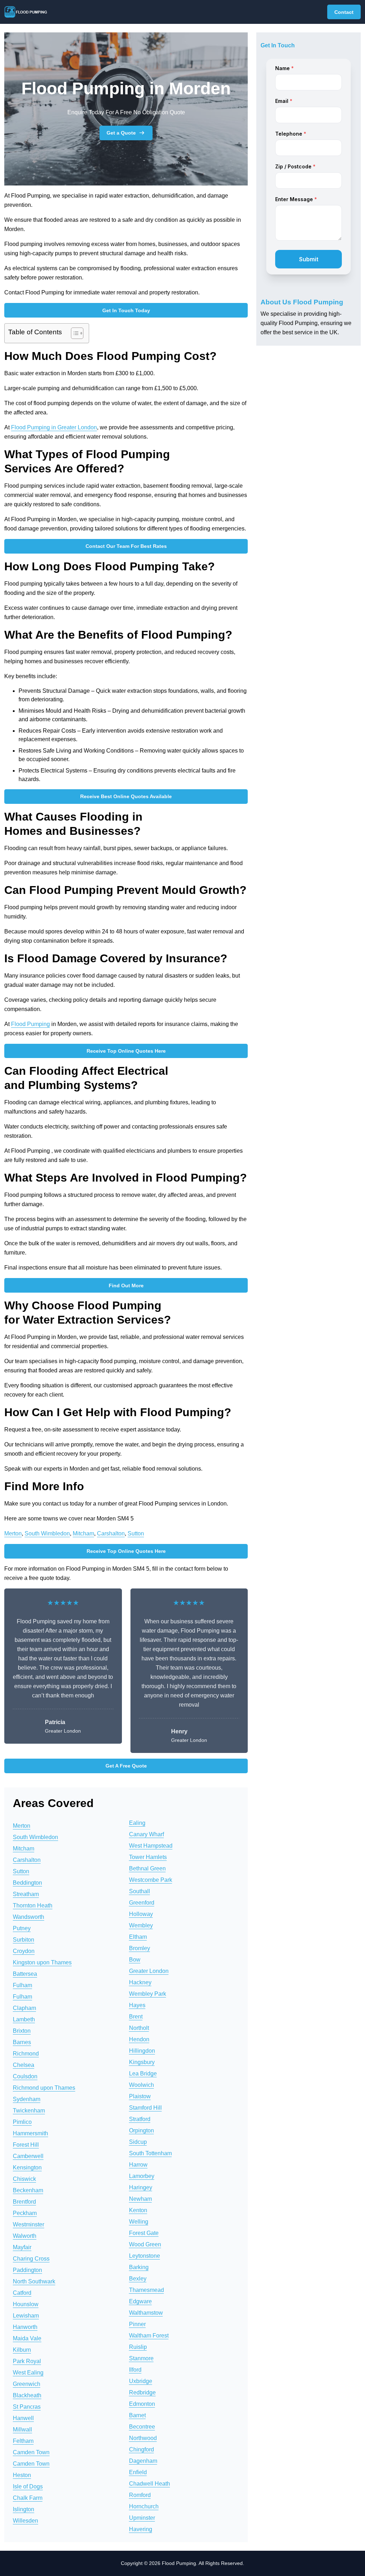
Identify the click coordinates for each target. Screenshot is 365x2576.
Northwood (143, 2438)
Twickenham (29, 2111)
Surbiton (24, 1940)
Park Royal (27, 2361)
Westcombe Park (151, 1880)
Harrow (138, 2165)
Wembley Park (148, 1994)
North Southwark (34, 2281)
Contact (344, 12)
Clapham (24, 2008)
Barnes (22, 2042)
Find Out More (126, 1286)
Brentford (24, 2202)
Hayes (137, 2005)
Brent (136, 2017)
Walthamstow (146, 2313)
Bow (135, 1960)
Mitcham (83, 1533)
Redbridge (142, 2392)
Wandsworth (29, 1917)
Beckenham (28, 2190)
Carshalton (111, 1533)
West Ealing (28, 2373)
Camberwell (28, 2156)
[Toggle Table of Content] (74, 333)
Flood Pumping (30, 1024)
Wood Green (145, 2244)
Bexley (138, 2279)
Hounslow (26, 2304)
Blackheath (27, 2395)
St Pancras (27, 2407)
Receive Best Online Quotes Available (126, 796)
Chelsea (24, 2065)
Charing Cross (31, 2259)
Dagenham (143, 2461)
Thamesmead (146, 2290)
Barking (139, 2267)
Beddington (27, 1883)
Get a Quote (121, 133)
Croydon (24, 1951)
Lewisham (26, 2316)
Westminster (29, 2224)
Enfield (138, 2472)
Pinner (137, 2324)
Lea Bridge (143, 2074)
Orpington (142, 2130)
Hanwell (23, 2418)
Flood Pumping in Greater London (54, 427)
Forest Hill (26, 2145)
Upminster (142, 2518)
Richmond (26, 2054)
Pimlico (22, 2122)
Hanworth (25, 2327)
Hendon (139, 2039)
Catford (22, 2293)
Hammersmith (30, 2133)
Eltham (138, 1937)
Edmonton (142, 2404)
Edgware (140, 2301)
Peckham (25, 2213)
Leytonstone (145, 2256)
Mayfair (22, 2247)
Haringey (141, 2187)
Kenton (138, 2210)
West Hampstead (151, 1846)
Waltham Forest (149, 2336)
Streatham (26, 1894)
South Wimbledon (47, 1533)
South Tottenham (150, 2153)
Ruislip (138, 2347)
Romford (140, 2495)
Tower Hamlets (148, 1857)
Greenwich (27, 2384)
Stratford (140, 2119)
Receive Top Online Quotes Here (126, 1051)
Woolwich (142, 2085)
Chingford (142, 2449)
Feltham (23, 2441)
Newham (140, 2199)
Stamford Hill (145, 2108)
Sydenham (27, 2099)
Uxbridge (141, 2381)
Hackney (140, 1982)
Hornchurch (144, 2506)
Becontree (142, 2427)
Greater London (149, 1971)
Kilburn (22, 2350)
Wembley (141, 1925)
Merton (13, 1533)
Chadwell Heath (150, 2484)
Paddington (27, 2270)
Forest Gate (144, 2233)
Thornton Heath (33, 1905)
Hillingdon (142, 2051)
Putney (22, 1928)
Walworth (25, 2236)
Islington (24, 2509)
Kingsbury (142, 2062)
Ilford (135, 2370)
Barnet (137, 2415)
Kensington (27, 2167)
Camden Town (31, 2452)
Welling (139, 2222)
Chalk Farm (28, 2498)
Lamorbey (142, 2176)
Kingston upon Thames (42, 1962)
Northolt (139, 2028)
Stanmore (141, 2358)
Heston (22, 2475)
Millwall (22, 2430)
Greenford (142, 1903)
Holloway (141, 1914)
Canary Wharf (146, 1834)
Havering (141, 2529)
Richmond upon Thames (44, 2088)
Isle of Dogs (28, 2486)
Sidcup (138, 2142)
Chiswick (24, 2179)
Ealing (137, 1823)
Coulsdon (25, 2076)
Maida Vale (27, 2338)
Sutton (136, 1533)
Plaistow (140, 2096)
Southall (140, 1891)
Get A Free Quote (126, 1766)
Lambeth (24, 2019)
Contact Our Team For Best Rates (126, 546)
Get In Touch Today (126, 310)
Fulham (22, 1985)
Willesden (25, 2521)
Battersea (25, 1974)
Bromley (140, 1948)
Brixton (22, 2031)
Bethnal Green (147, 1868)
